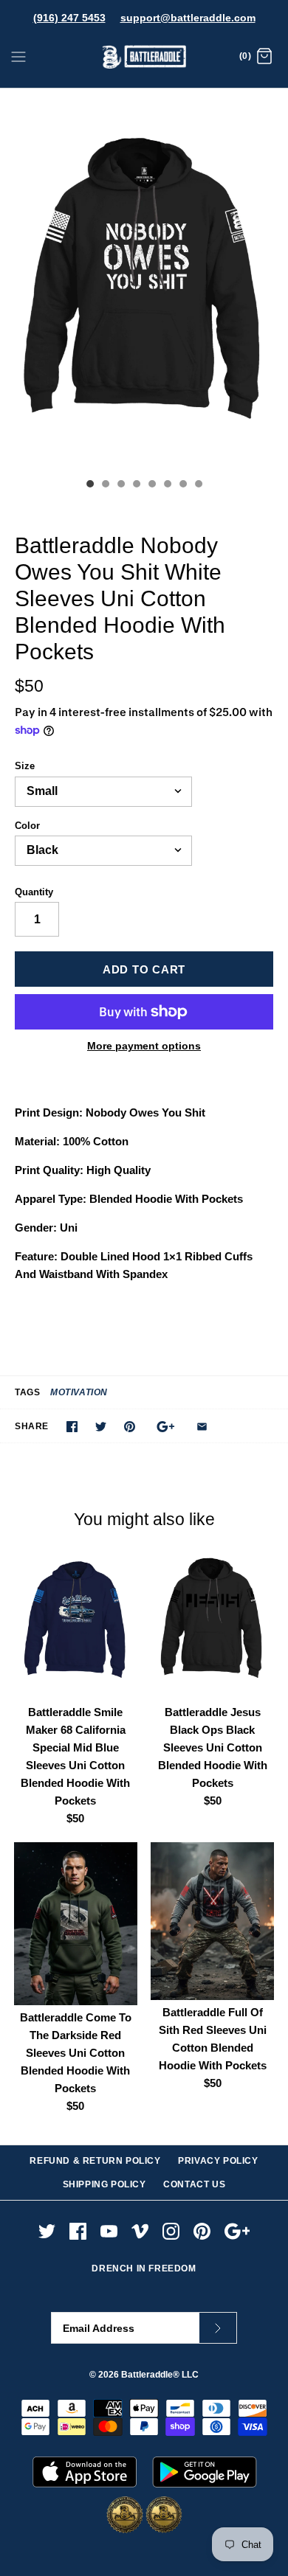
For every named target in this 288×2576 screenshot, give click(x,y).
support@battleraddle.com (188, 18)
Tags (27, 1392)
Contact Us (194, 2184)
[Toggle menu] (18, 56)
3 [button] (120, 485)
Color (27, 826)
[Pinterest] (202, 2231)
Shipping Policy (104, 2184)
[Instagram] (171, 2231)
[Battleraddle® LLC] (144, 57)
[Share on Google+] (166, 1427)
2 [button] (105, 485)
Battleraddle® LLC (160, 2375)
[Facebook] (78, 2231)
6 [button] (167, 485)
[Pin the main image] (130, 1427)
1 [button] (89, 485)
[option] (144, 280)
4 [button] (136, 485)
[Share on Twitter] (101, 1427)
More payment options (144, 1046)
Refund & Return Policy (95, 2161)
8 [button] (198, 485)
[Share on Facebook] (72, 1427)
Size (25, 766)
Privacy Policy (218, 2161)
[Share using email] (202, 1427)
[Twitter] (47, 2231)
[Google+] (237, 2231)
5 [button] (151, 485)
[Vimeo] (140, 2231)
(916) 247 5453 (69, 18)
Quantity (34, 892)
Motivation (79, 1392)
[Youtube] (109, 2231)
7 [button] (182, 485)
